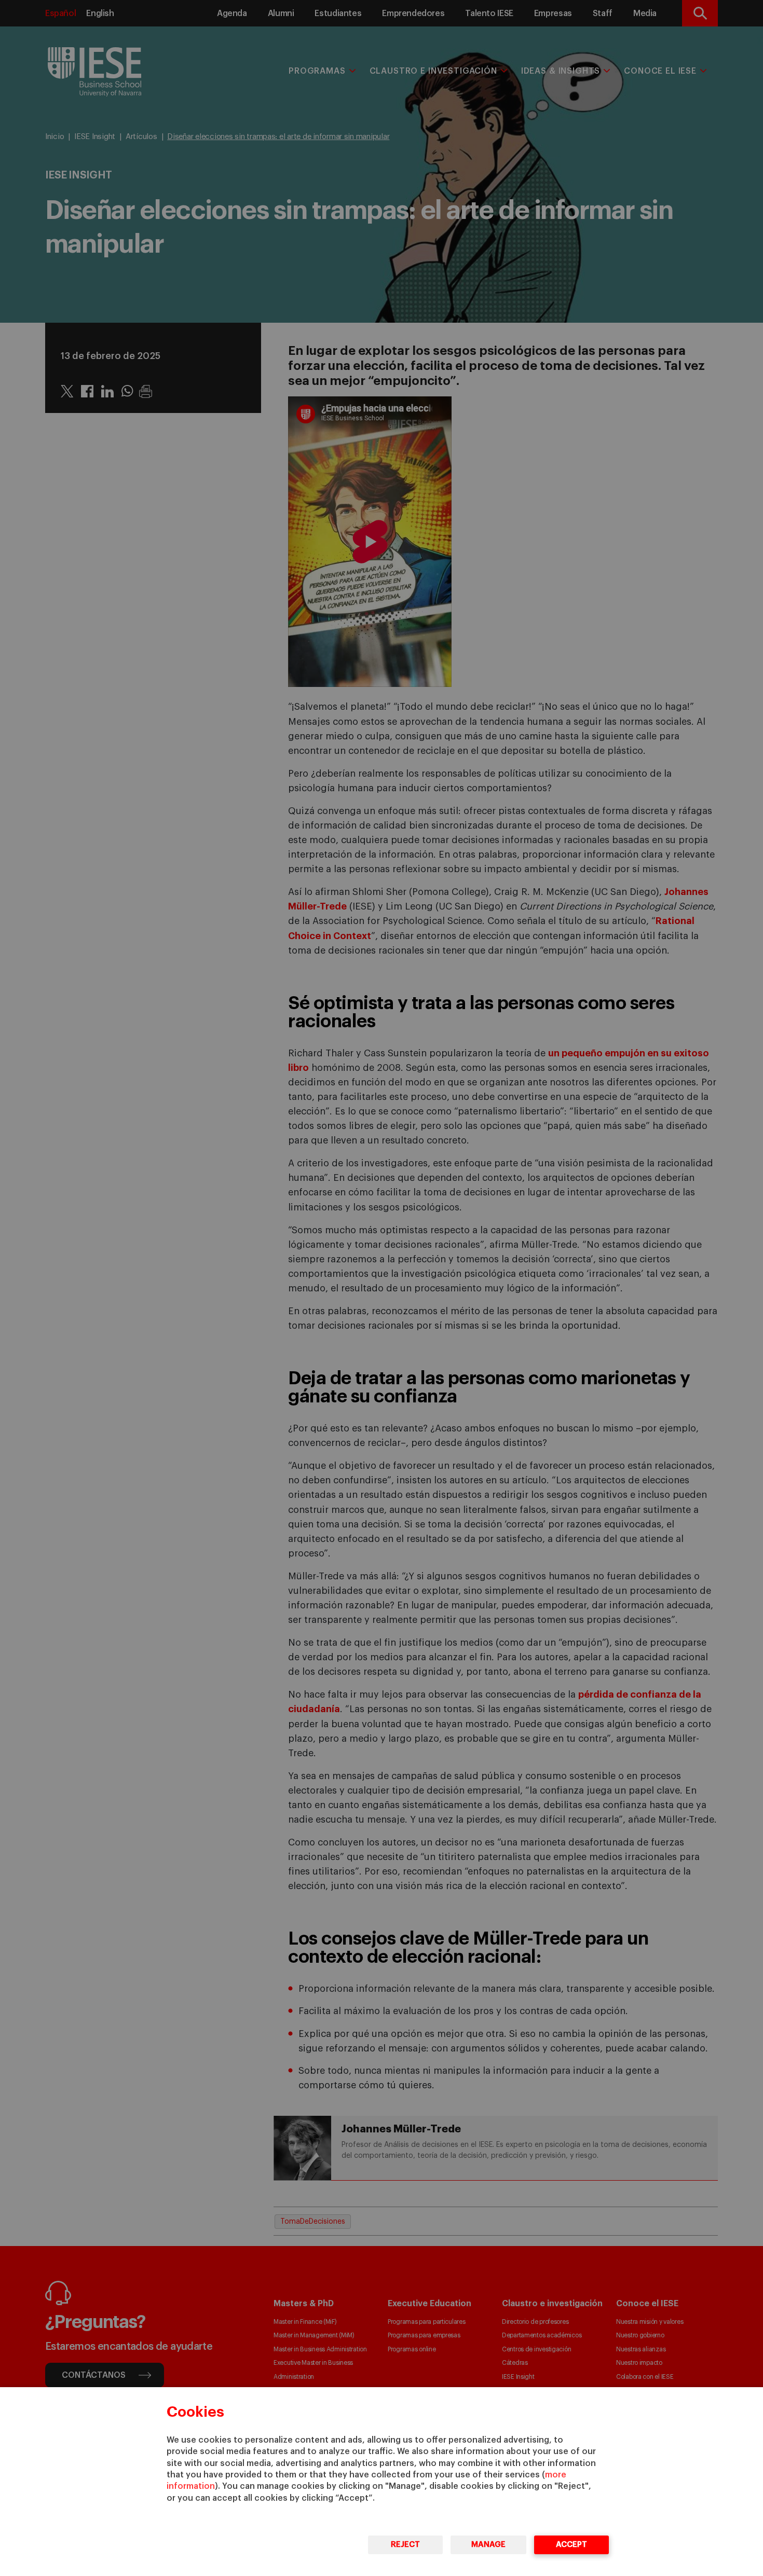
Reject (405, 2545)
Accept (571, 2545)
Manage (488, 2545)
